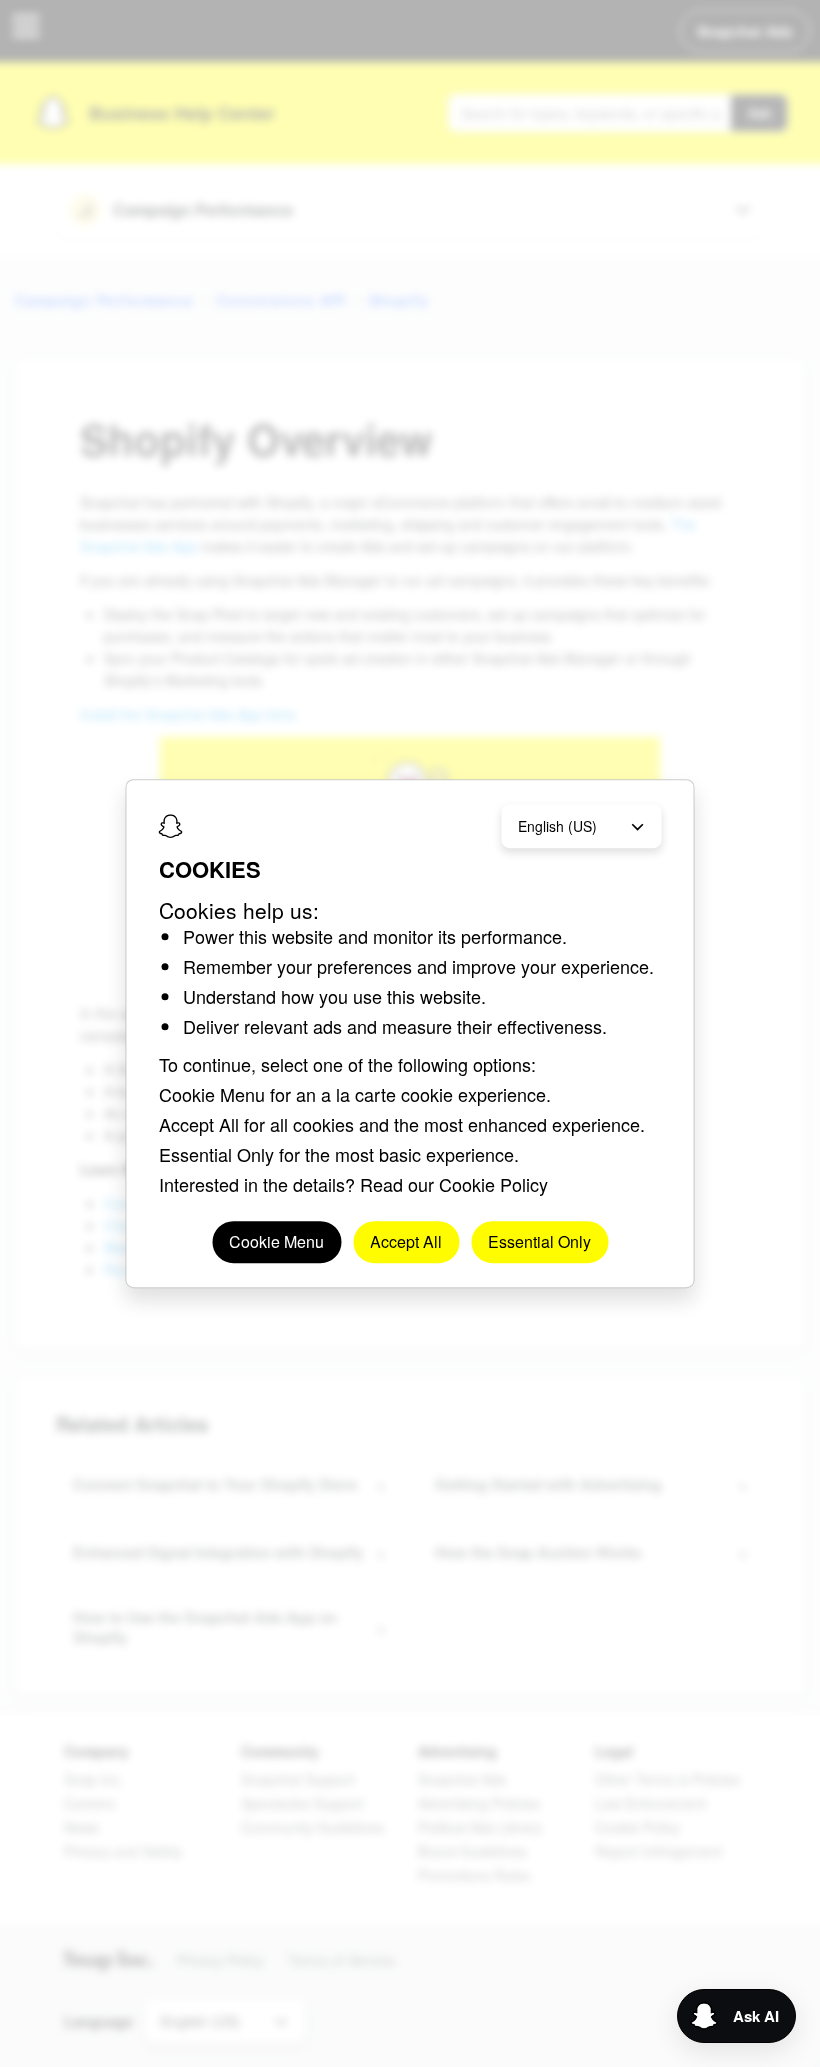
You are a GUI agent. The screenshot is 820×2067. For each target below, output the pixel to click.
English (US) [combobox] (557, 826)
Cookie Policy (493, 1184)
